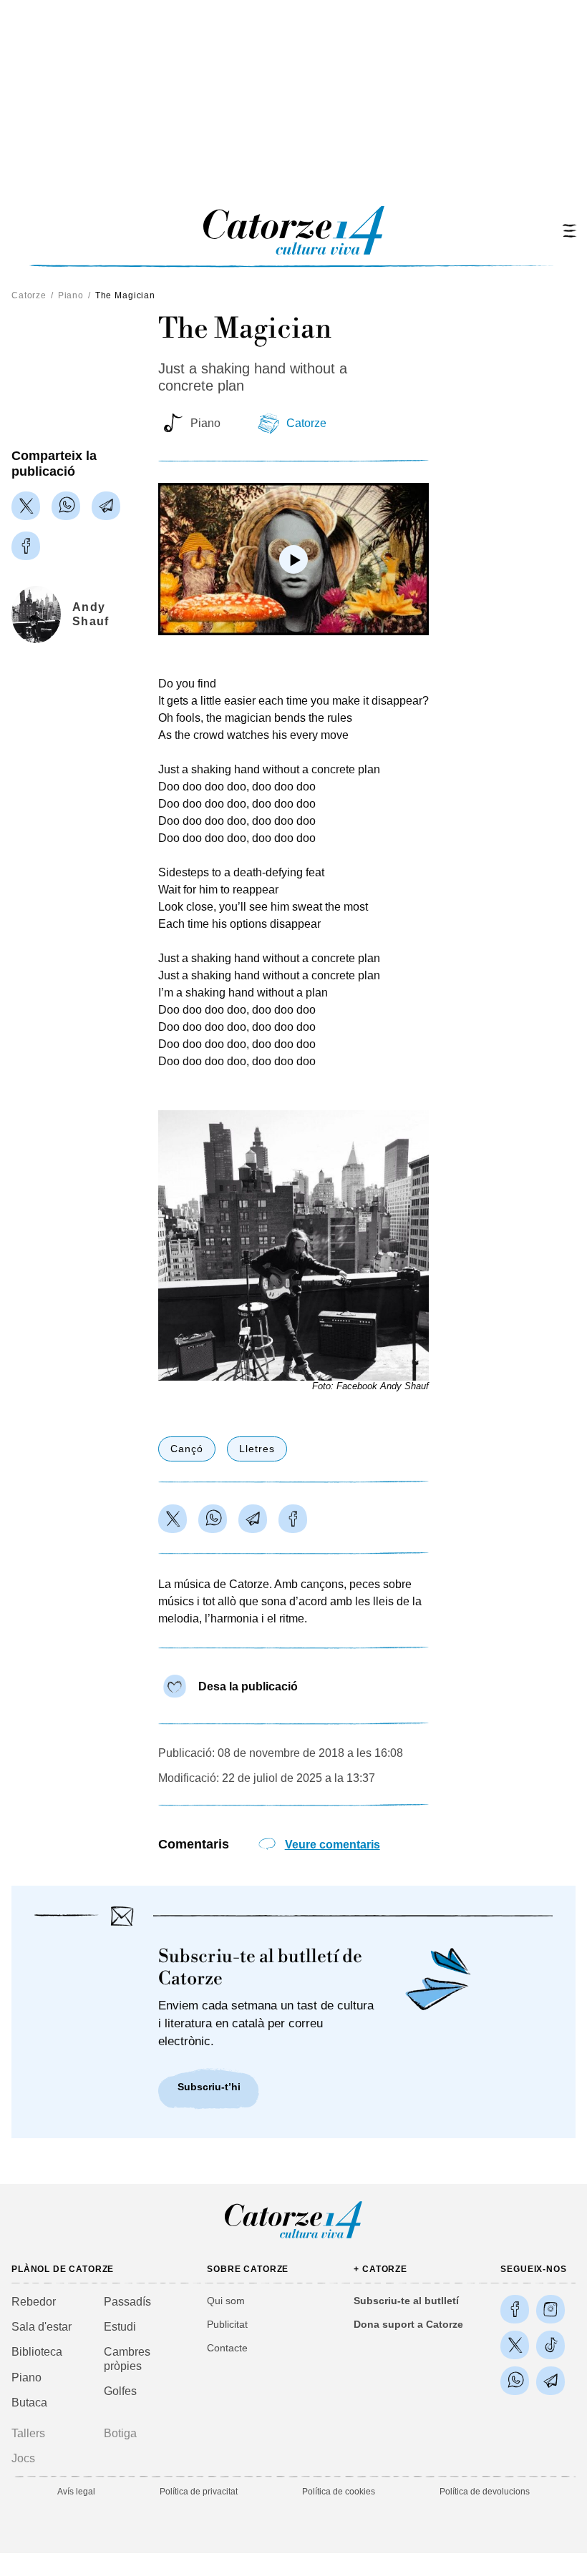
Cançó (187, 1449)
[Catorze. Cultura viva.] (515, 2309)
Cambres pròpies (127, 2359)
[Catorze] (293, 2237)
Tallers (28, 2433)
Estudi (120, 2327)
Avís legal (76, 2492)
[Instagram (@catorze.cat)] (550, 2309)
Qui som (226, 2301)
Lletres (257, 1449)
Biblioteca (37, 2352)
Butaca (29, 2403)
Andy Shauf (91, 614)
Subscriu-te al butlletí (406, 2301)
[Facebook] (26, 546)
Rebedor (34, 2302)
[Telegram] (106, 506)
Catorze (29, 295)
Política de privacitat (199, 2492)
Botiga (120, 2433)
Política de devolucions (485, 2492)
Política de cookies (339, 2492)
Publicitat (227, 2324)
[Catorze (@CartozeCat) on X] (515, 2345)
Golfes (120, 2391)
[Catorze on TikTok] (550, 2345)
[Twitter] (26, 506)
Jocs (23, 2458)
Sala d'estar (42, 2327)
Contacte (227, 2348)
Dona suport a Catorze (408, 2324)
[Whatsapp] (66, 506)
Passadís (127, 2302)
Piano (71, 295)
